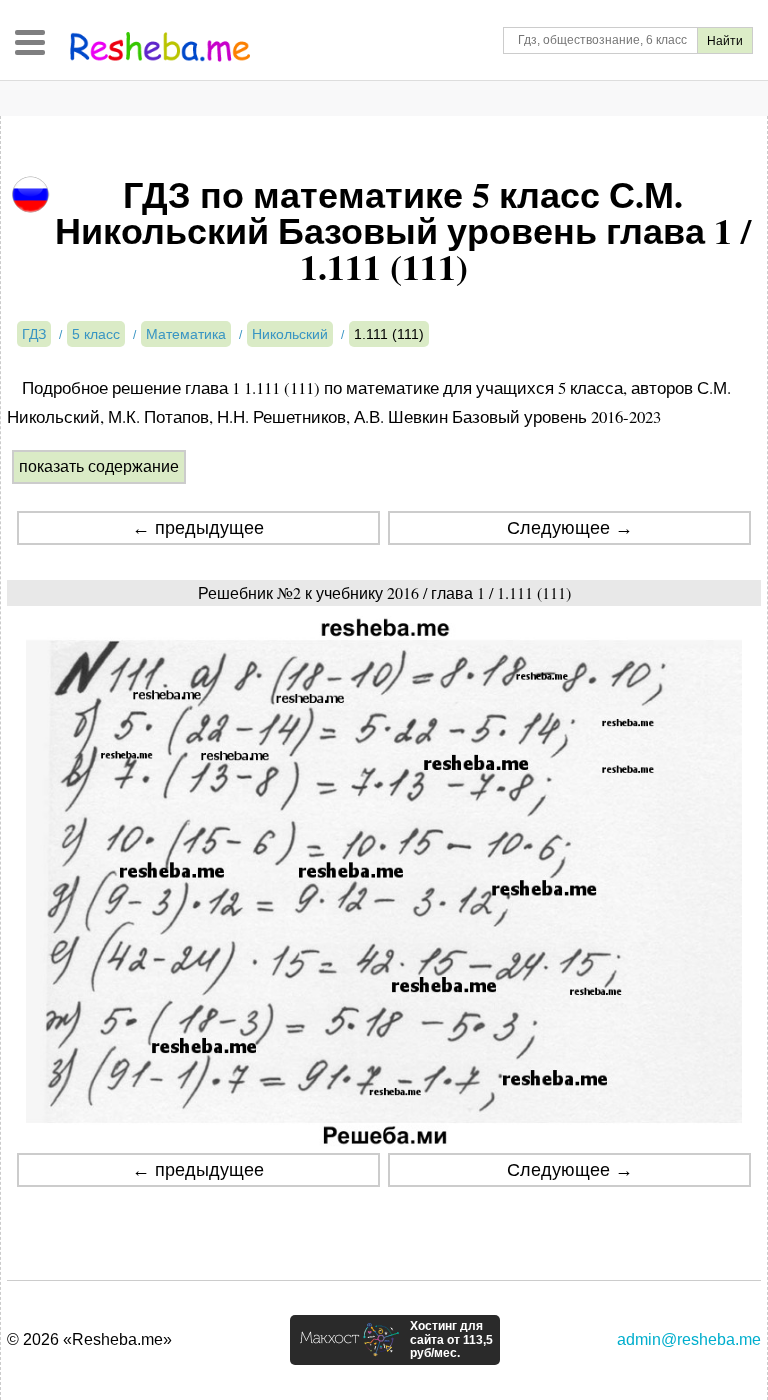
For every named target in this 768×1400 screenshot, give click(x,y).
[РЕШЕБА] (160, 47)
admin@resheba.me (689, 1339)
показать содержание (99, 466)
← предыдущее (198, 528)
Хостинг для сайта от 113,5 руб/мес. (451, 1340)
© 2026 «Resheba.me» (89, 1339)
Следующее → (570, 528)
